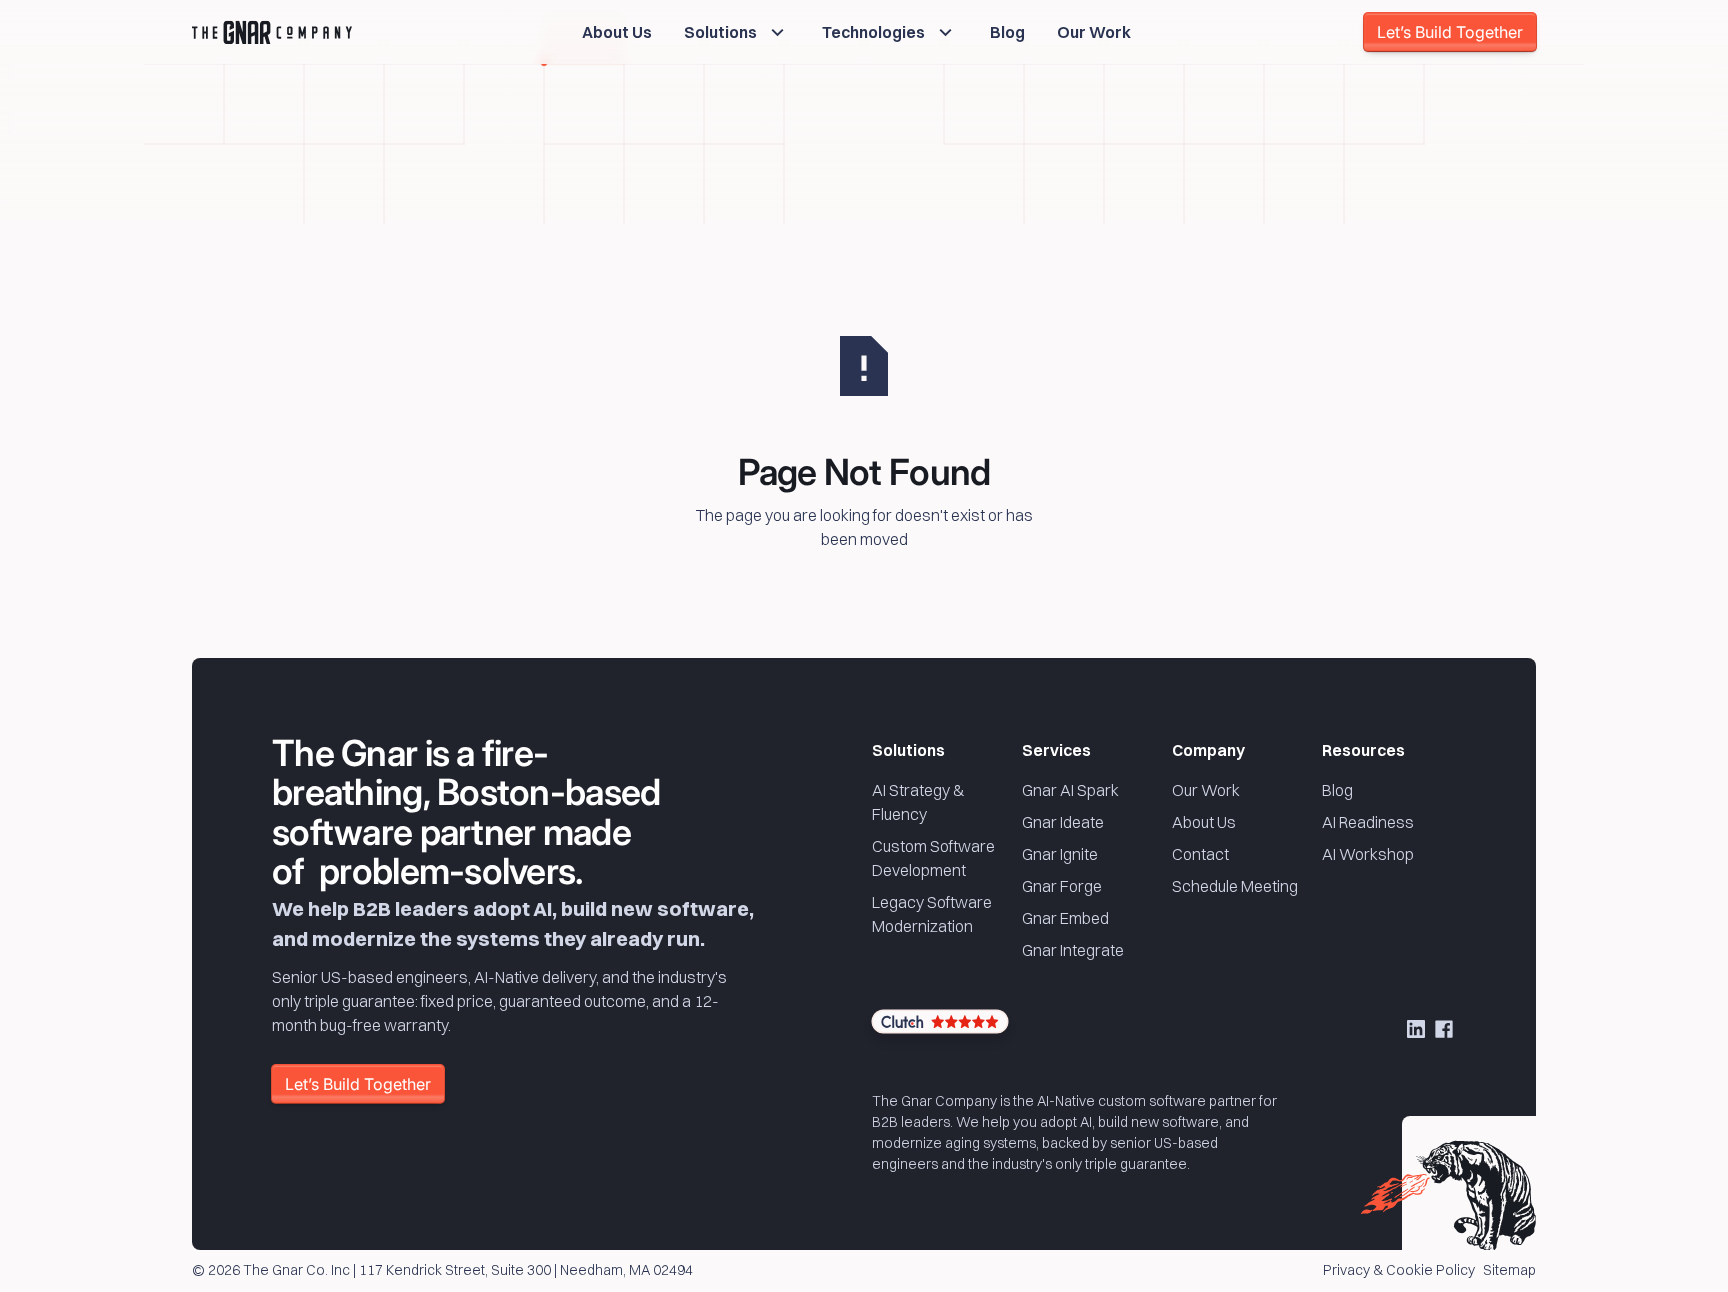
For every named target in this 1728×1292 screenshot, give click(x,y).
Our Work (1206, 790)
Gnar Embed (1065, 918)
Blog (1337, 790)
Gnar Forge (1062, 886)
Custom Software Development (933, 858)
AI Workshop (1368, 854)
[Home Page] (272, 32)
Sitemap (1509, 1271)
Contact (1200, 854)
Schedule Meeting (1235, 886)
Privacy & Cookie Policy (1399, 1271)
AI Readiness (1368, 822)
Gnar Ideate (1063, 822)
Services (1056, 750)
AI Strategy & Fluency (918, 802)
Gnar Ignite (1060, 854)
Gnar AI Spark (1070, 790)
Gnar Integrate (1073, 950)
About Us (1204, 822)
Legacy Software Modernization (932, 914)
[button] (737, 32)
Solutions (908, 750)
